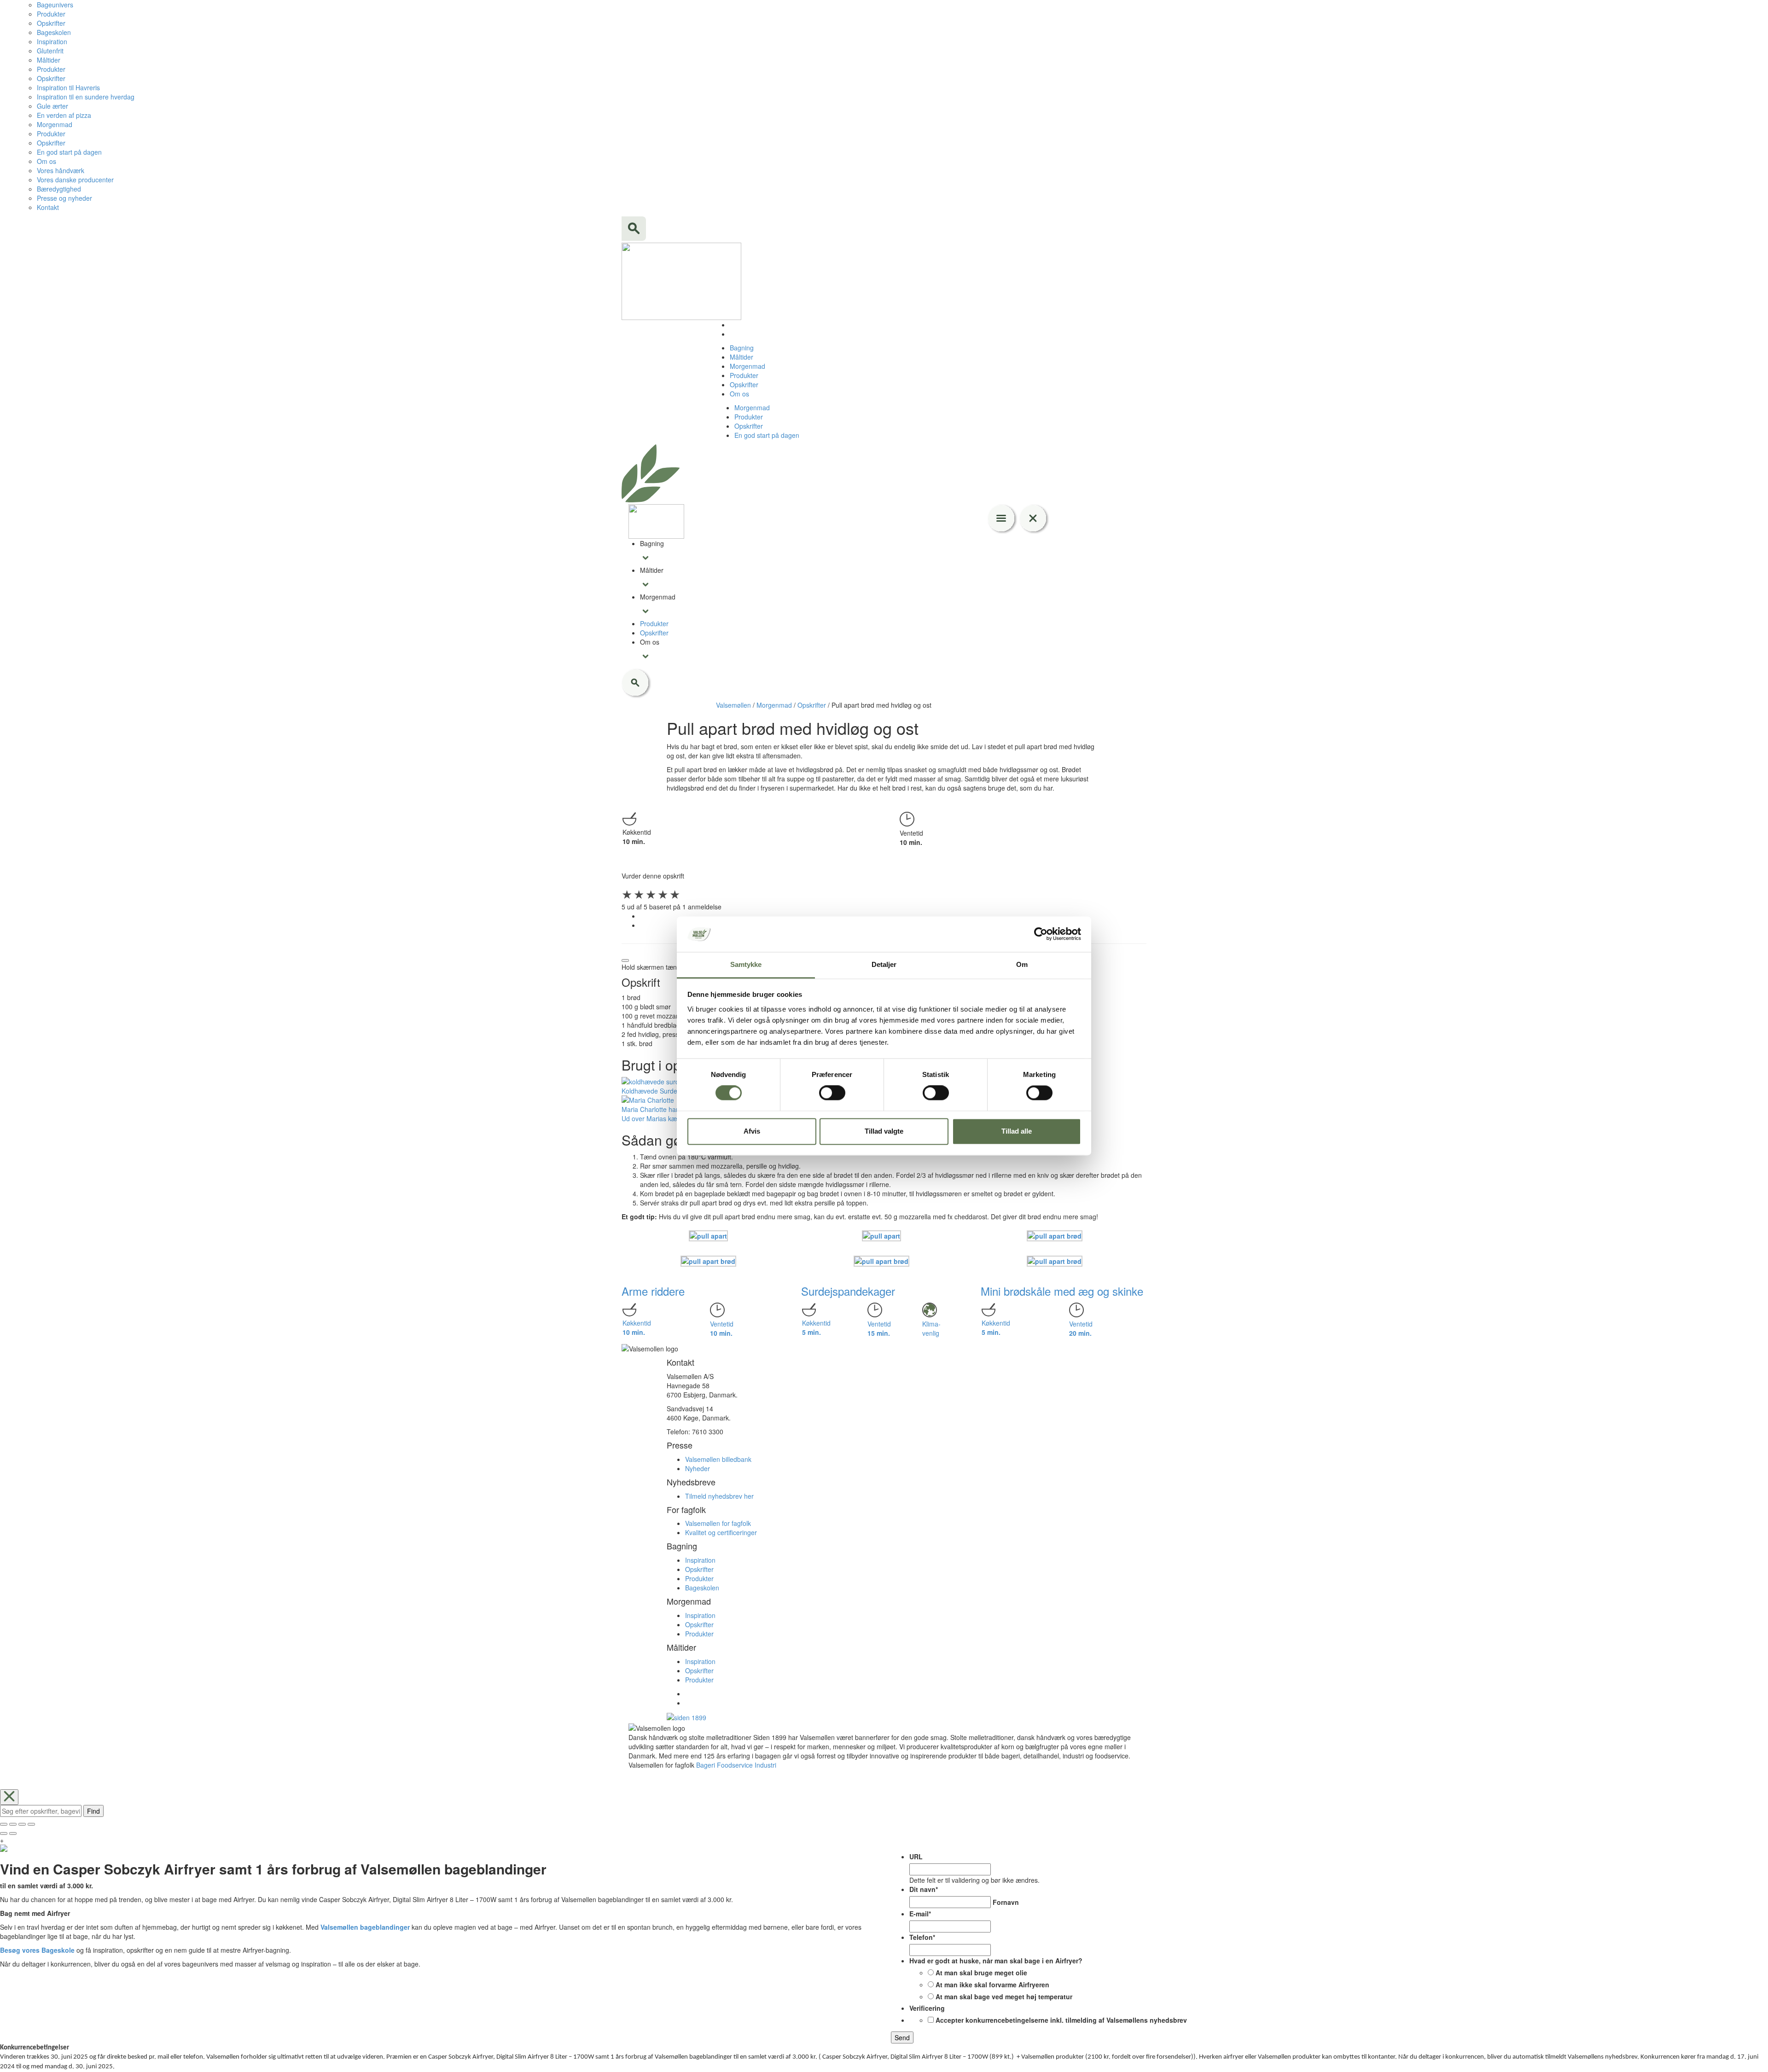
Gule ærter (52, 106)
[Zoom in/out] (31, 1824)
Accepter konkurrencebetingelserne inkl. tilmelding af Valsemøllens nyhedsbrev (1061, 2020)
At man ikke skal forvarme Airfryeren (992, 1985)
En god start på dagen (69, 152)
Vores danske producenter (75, 180)
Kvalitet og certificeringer (721, 1532)
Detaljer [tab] (884, 964)
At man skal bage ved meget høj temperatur (1004, 1996)
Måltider (49, 60)
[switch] (832, 1093)
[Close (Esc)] (4, 1824)
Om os (47, 161)
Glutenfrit (50, 51)
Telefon (922, 1937)
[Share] (13, 1824)
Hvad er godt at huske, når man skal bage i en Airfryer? (996, 1961)
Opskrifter (51, 23)
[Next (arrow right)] (13, 1833)
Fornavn (1006, 1902)
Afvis (752, 1131)
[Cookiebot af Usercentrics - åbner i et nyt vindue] (1041, 934)
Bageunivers (55, 5)
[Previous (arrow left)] (4, 1833)
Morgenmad (55, 124)
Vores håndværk (61, 170)
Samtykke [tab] (746, 964)
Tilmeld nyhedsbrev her (719, 1496)
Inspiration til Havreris (68, 87)
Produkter (51, 14)
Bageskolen (54, 32)
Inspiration (52, 41)
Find (93, 1811)
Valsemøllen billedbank (718, 1459)
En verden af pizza (64, 115)
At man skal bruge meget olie (981, 1973)
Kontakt (48, 207)
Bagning (742, 348)
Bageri (706, 1765)
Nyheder (698, 1468)
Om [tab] (1022, 964)
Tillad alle (1017, 1131)
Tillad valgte (884, 1131)
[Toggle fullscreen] (22, 1824)
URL (916, 1857)
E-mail (920, 1914)
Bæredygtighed (59, 189)
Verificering (927, 2008)
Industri (765, 1765)
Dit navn (924, 1889)
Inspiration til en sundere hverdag (86, 97)
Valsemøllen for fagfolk (718, 1523)
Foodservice (735, 1765)
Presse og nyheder (64, 198)
